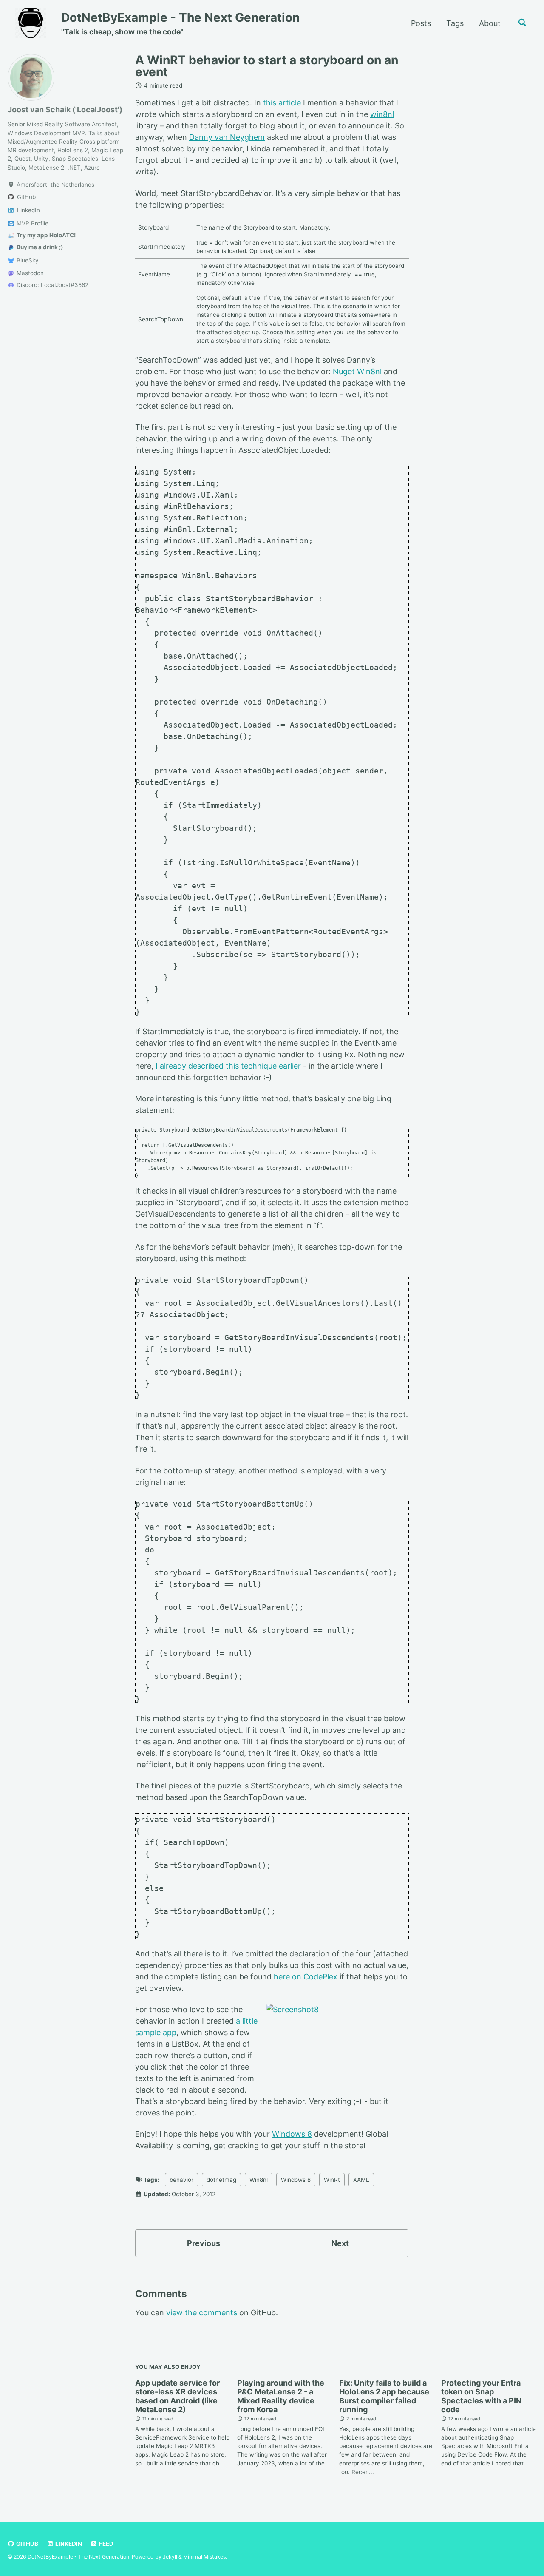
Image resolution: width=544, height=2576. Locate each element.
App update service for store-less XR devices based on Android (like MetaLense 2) (177, 2396)
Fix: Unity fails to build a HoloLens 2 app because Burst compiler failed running (384, 2396)
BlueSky (27, 260)
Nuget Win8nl (357, 371)
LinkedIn (68, 2544)
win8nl (382, 114)
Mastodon (29, 273)
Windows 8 (292, 2134)
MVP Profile (32, 223)
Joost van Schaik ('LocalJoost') (65, 109)
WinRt (332, 2180)
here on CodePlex (306, 1977)
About (490, 23)
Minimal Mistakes (204, 2557)
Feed (106, 2544)
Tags (455, 23)
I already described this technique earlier (228, 1065)
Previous (204, 2243)
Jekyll (170, 2557)
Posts (421, 23)
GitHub (27, 2544)
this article (282, 103)
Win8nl (259, 2180)
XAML (361, 2180)
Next (340, 2243)
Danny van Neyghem (227, 137)
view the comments (202, 2313)
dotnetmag (221, 2180)
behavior (181, 2180)
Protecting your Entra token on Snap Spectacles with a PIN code (481, 2396)
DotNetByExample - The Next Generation (180, 23)
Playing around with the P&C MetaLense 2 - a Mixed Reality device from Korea (281, 2396)
